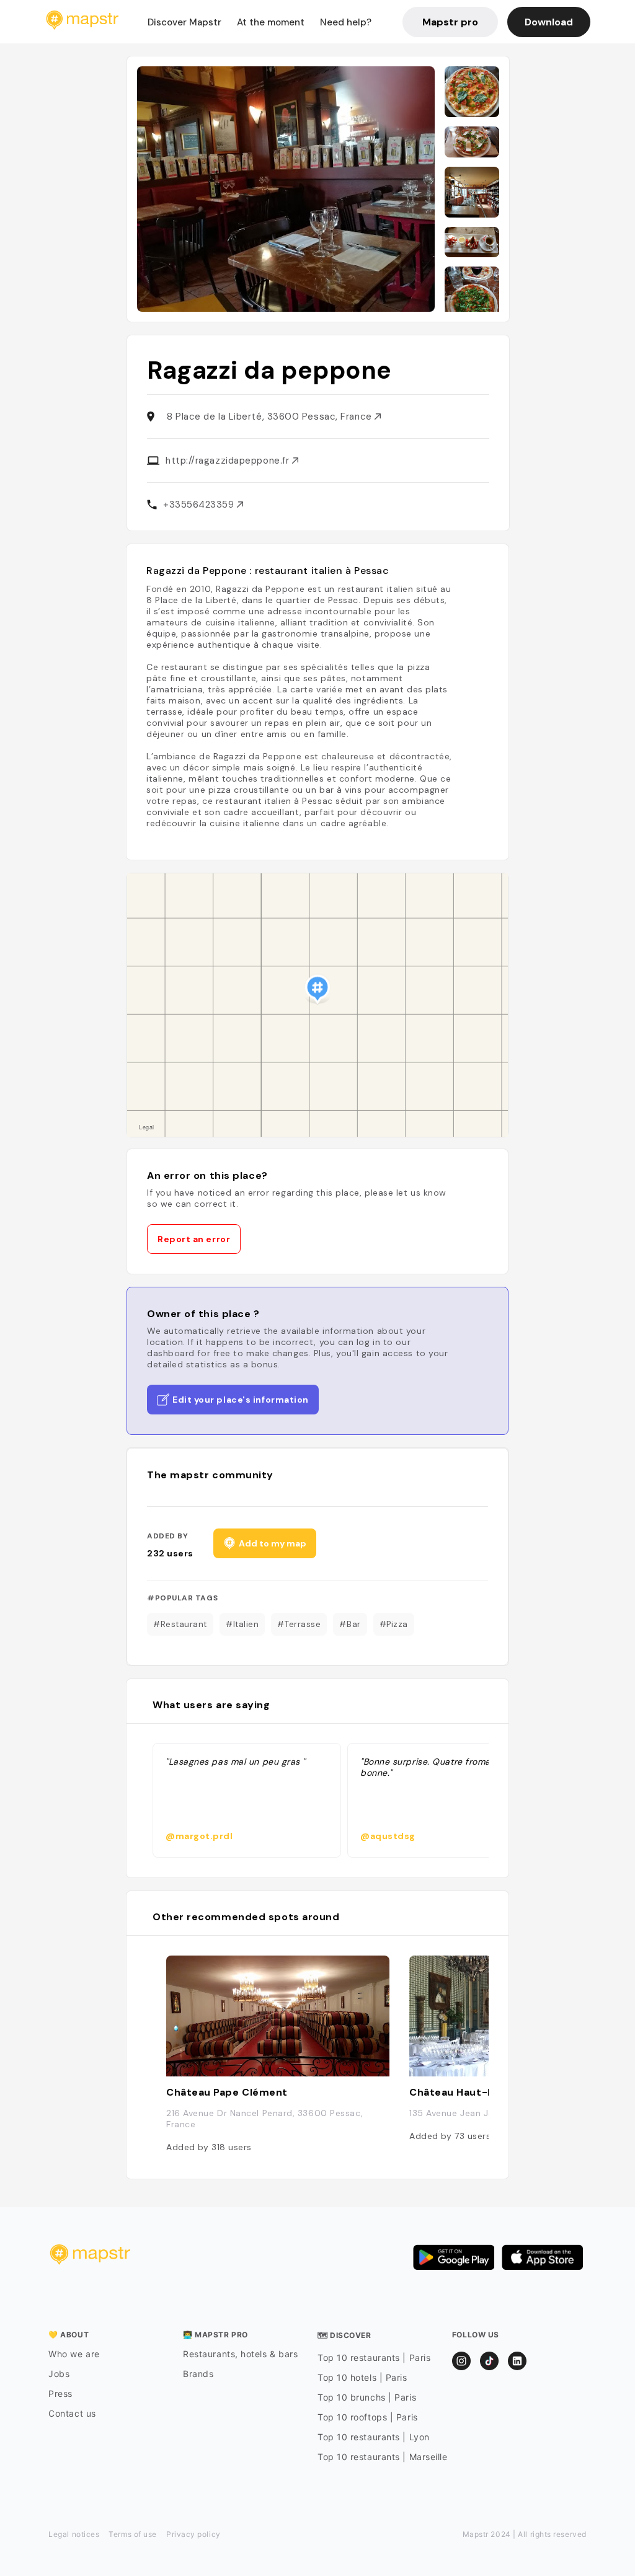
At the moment (271, 22)
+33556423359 (200, 505)
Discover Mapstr (184, 22)
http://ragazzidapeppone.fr (229, 461)
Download (549, 22)
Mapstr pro (450, 22)
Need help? (346, 22)
